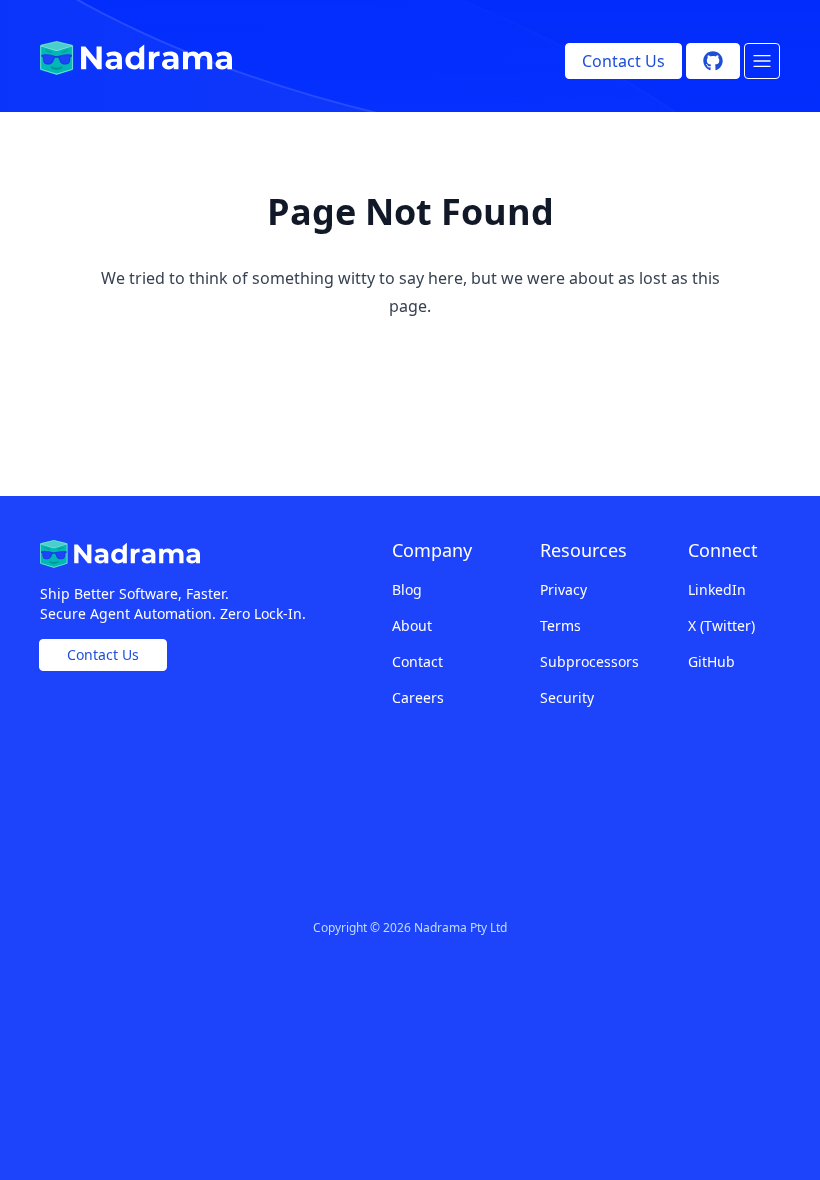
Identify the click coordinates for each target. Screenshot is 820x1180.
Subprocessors (586, 661)
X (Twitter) (721, 625)
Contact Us (623, 61)
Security (567, 697)
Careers (418, 697)
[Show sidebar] (762, 61)
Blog (407, 589)
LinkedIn (717, 589)
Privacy (563, 589)
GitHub (711, 661)
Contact (417, 661)
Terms (560, 625)
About (412, 625)
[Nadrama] (136, 58)
